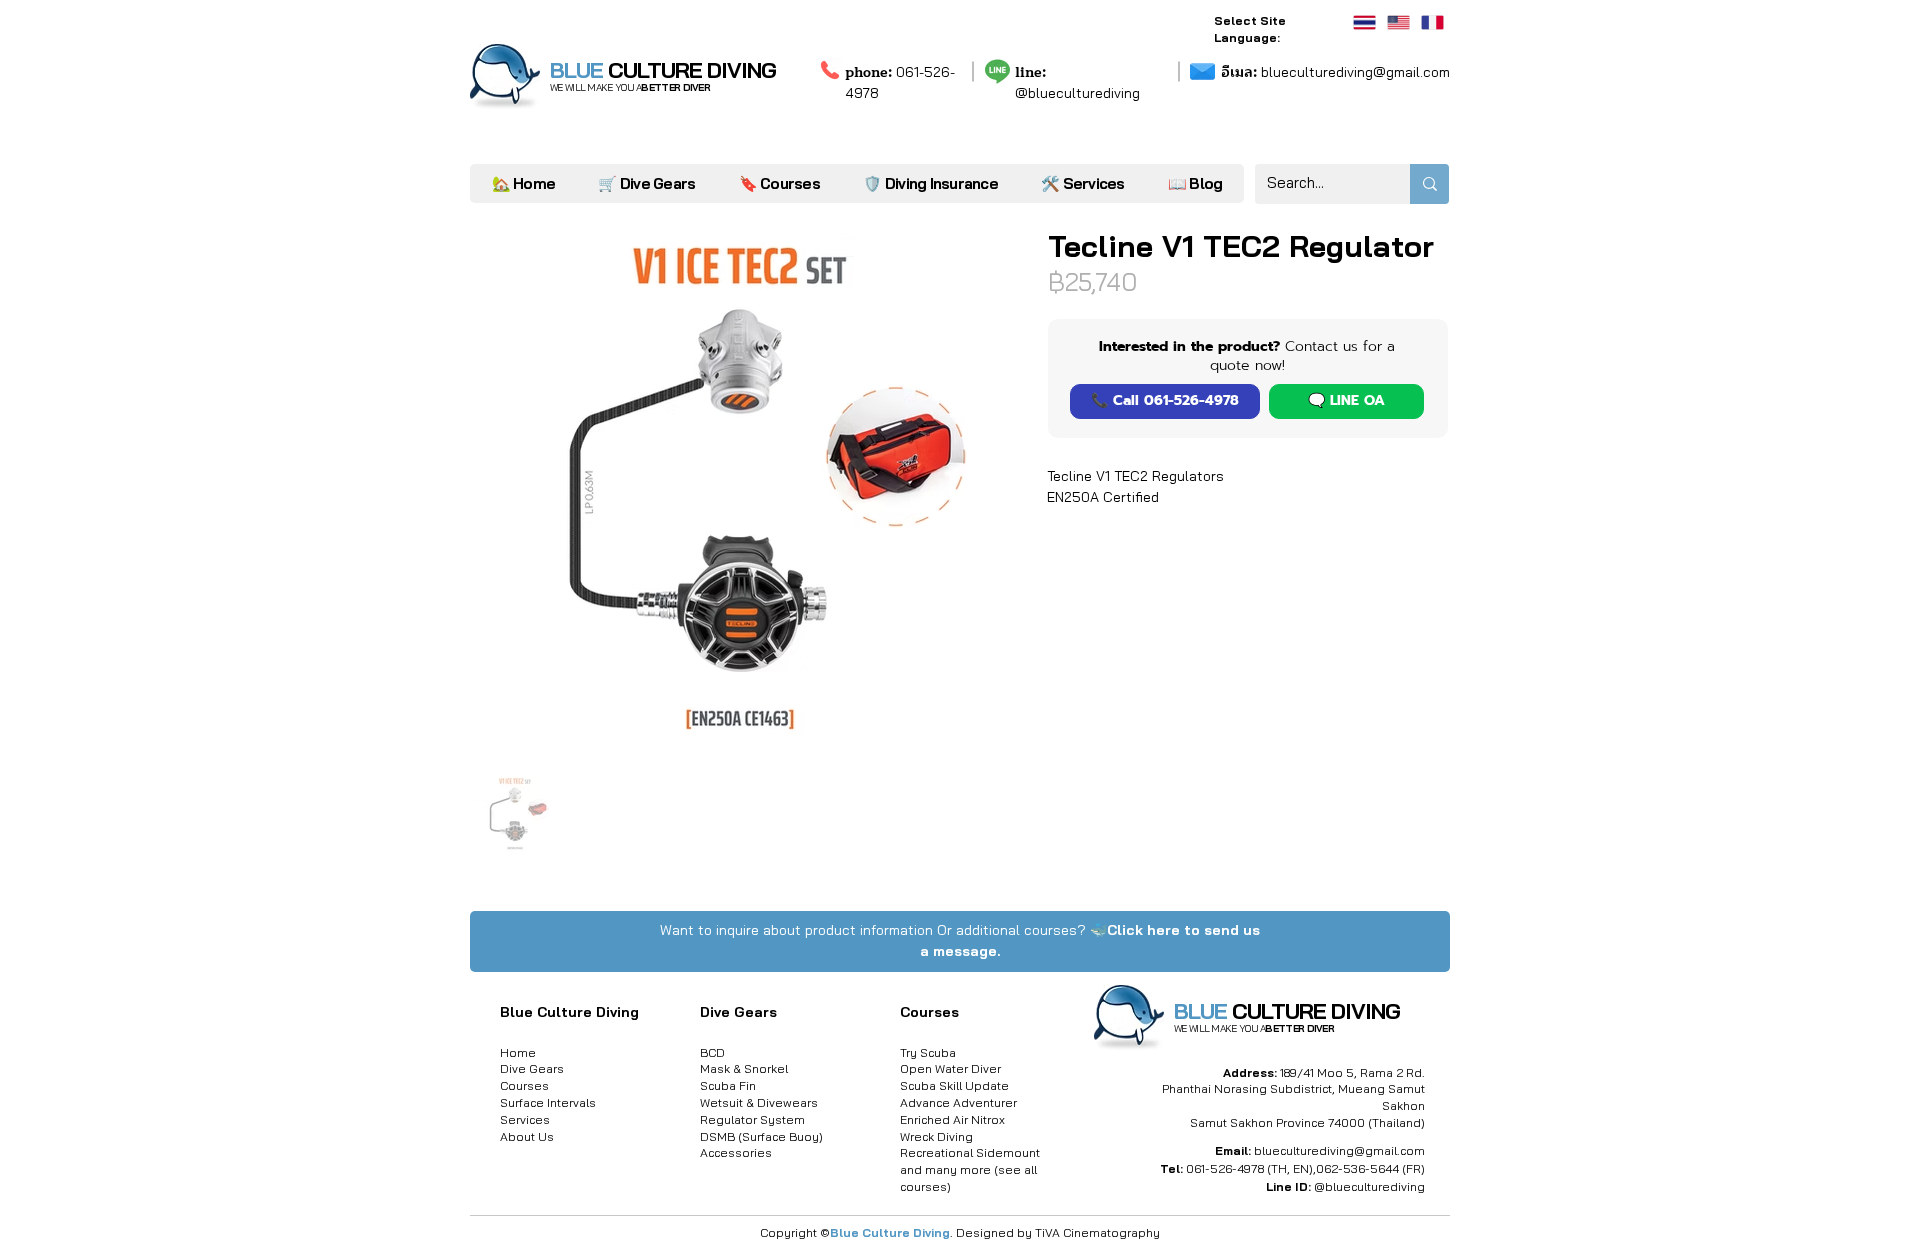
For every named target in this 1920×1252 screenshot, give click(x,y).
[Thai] (1364, 22)
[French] (1432, 22)
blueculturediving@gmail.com (1335, 72)
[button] (1082, 183)
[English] (1398, 22)
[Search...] (1429, 184)
